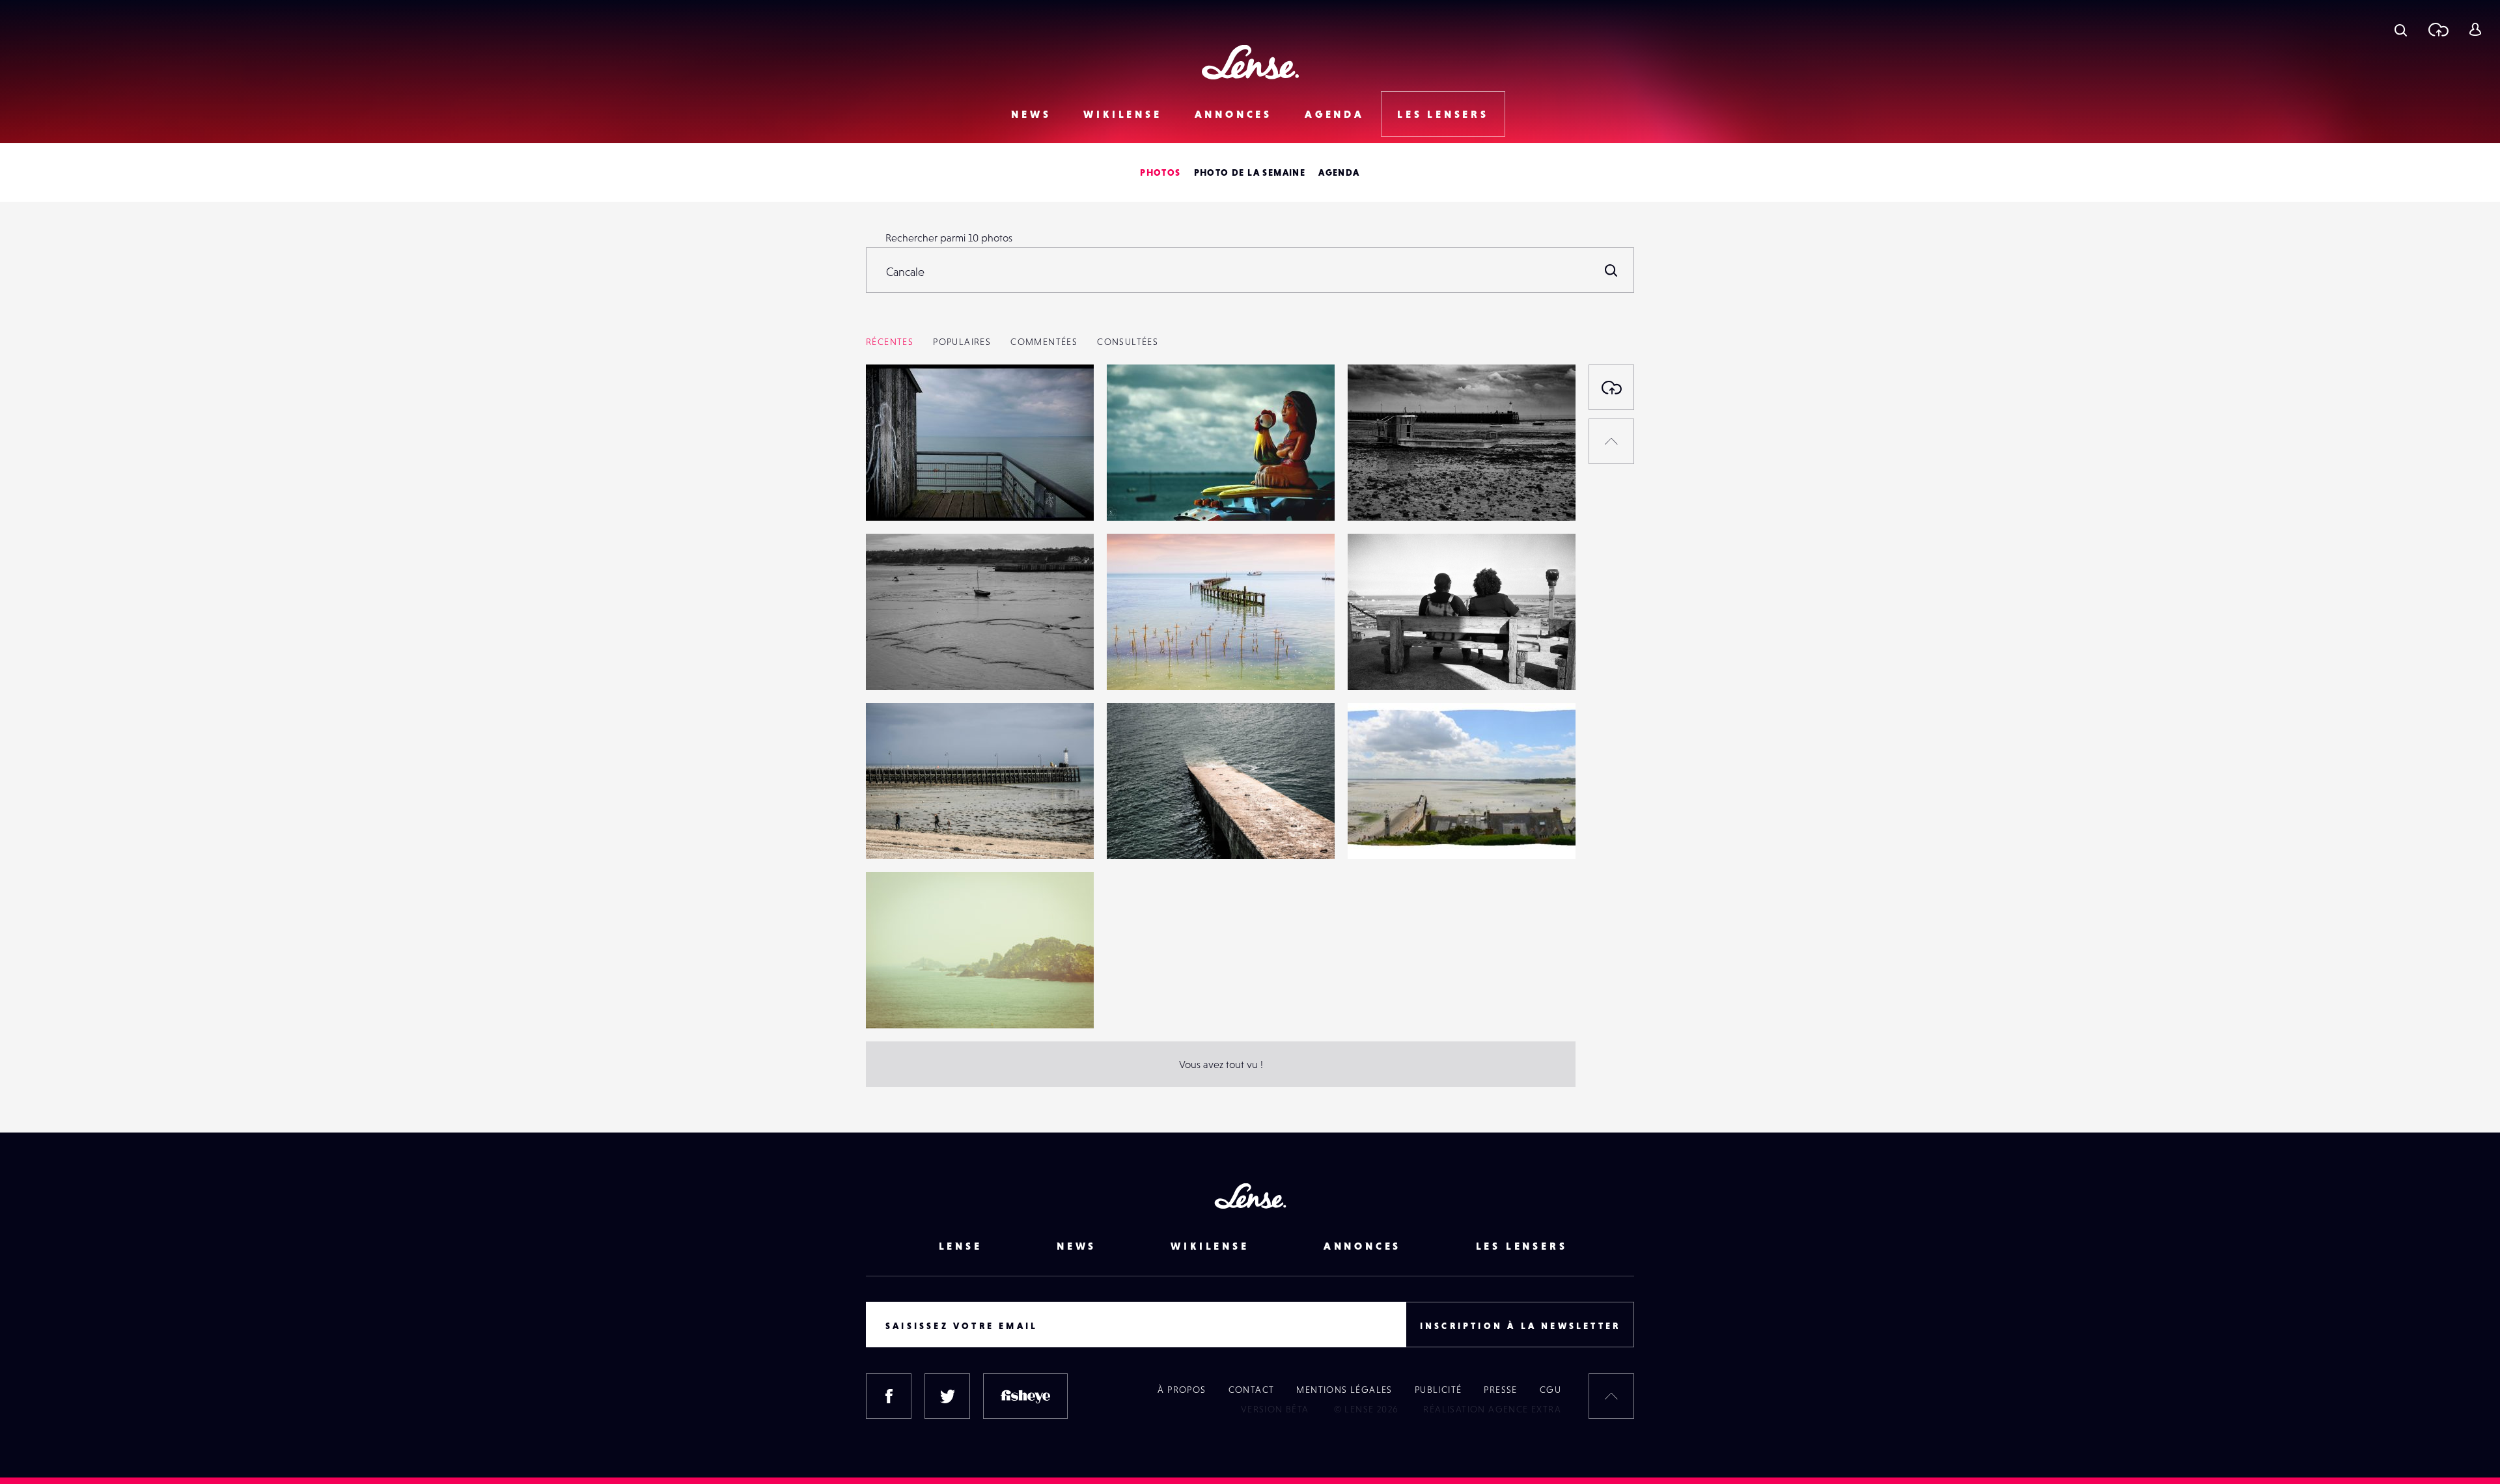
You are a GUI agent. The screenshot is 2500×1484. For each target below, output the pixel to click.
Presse (1500, 1390)
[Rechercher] (1611, 270)
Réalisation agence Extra (1492, 1409)
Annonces (1233, 114)
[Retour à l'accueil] (1250, 62)
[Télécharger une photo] (2438, 29)
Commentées (1044, 342)
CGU (1550, 1390)
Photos (1160, 172)
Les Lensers (1443, 114)
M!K (888, 832)
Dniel (891, 494)
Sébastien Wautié (1159, 494)
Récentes (890, 342)
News (1031, 114)
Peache (1377, 663)
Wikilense (1122, 114)
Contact (1252, 1390)
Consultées (1128, 342)
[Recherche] (2401, 29)
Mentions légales (1344, 1390)
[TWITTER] (947, 1396)
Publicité (1438, 1390)
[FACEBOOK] (889, 1396)
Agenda (1335, 114)
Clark (891, 1002)
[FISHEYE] (1025, 1396)
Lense (961, 1246)
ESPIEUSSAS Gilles (1401, 494)
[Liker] (1064, 400)
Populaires (962, 342)
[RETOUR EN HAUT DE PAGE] (1611, 441)
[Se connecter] (2475, 29)
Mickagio (1382, 832)
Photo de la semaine (1250, 172)
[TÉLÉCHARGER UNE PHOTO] (1611, 387)
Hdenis (1136, 663)
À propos (1182, 1390)
